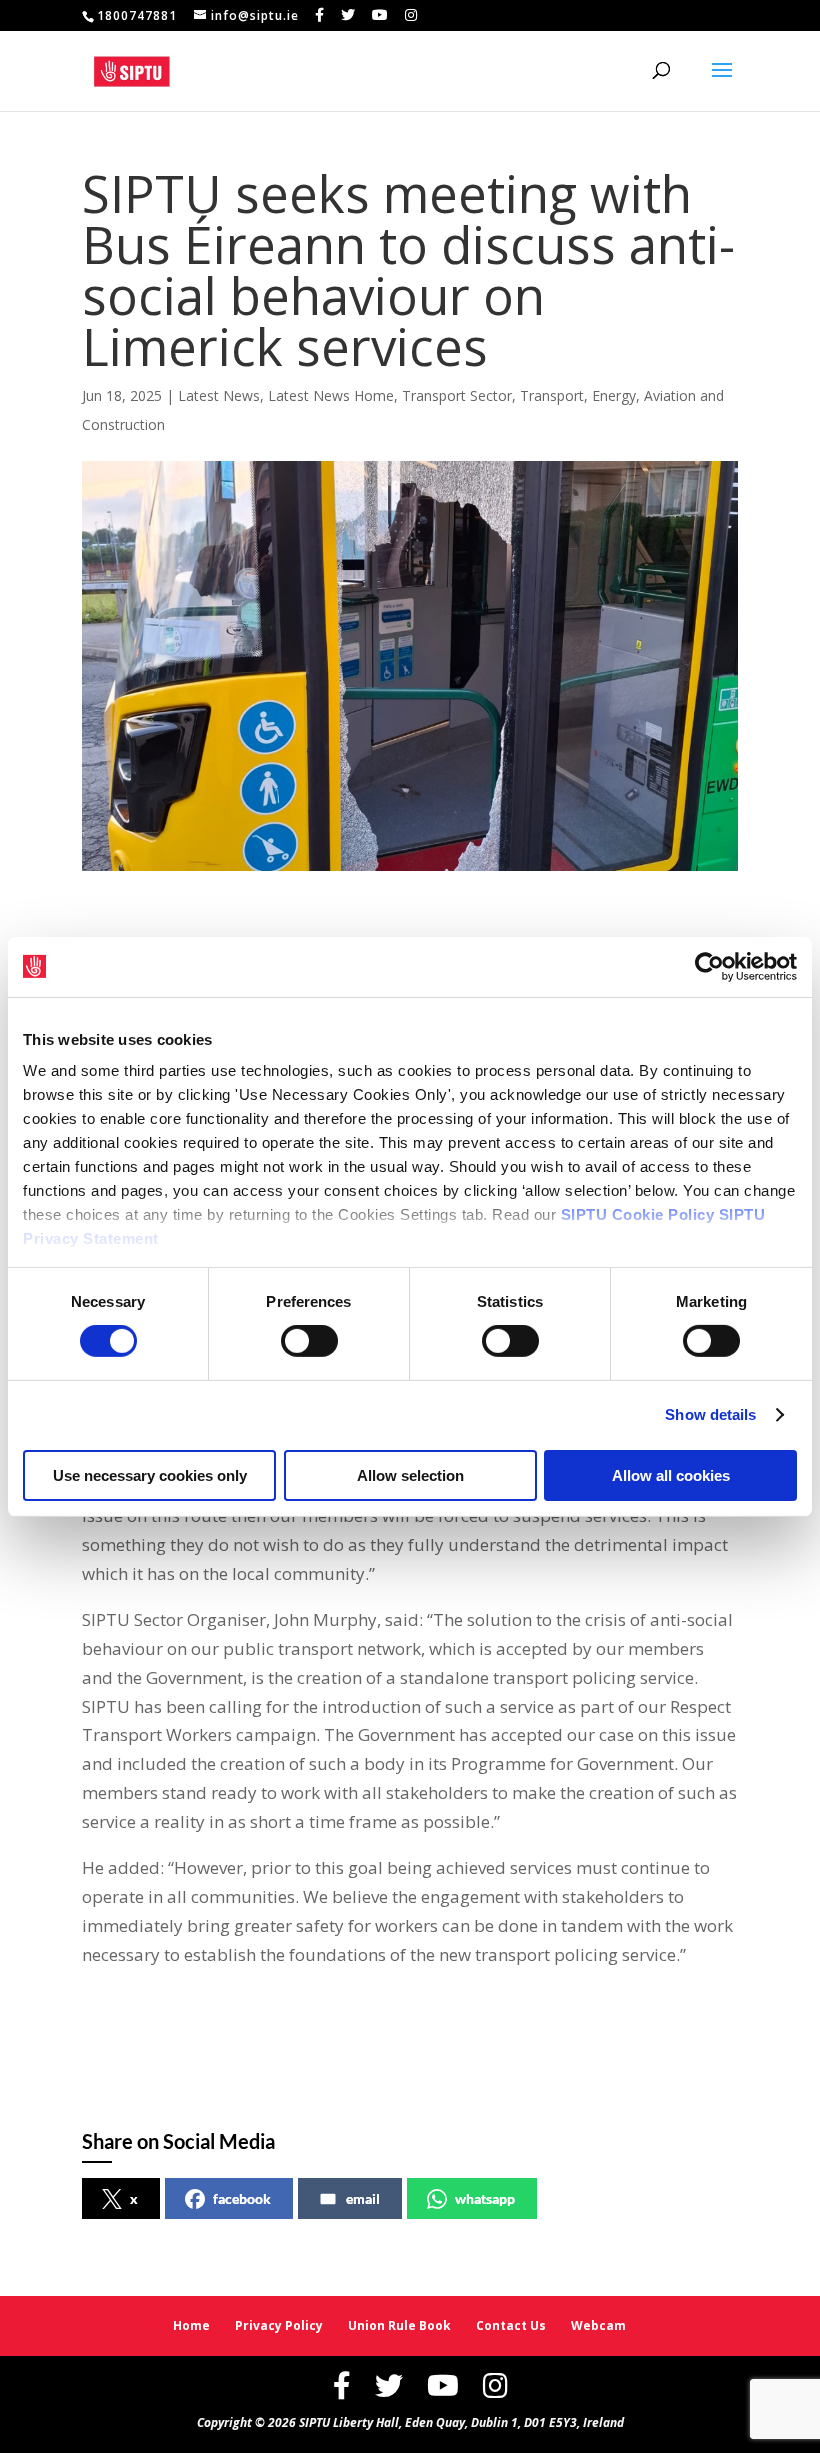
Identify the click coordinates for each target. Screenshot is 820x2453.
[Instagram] (411, 15)
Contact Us (511, 2325)
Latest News (219, 395)
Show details (710, 1414)
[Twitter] (348, 15)
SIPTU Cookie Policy (638, 1214)
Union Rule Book (399, 2325)
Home (191, 2325)
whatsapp (485, 2198)
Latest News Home (331, 395)
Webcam (598, 2325)
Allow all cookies (671, 1475)
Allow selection (410, 1475)
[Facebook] (320, 15)
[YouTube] (380, 15)
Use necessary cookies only (150, 1475)
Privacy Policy (279, 2325)
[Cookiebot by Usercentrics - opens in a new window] (709, 966)
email (363, 2198)
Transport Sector (457, 395)
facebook (242, 2198)
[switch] (309, 1341)
